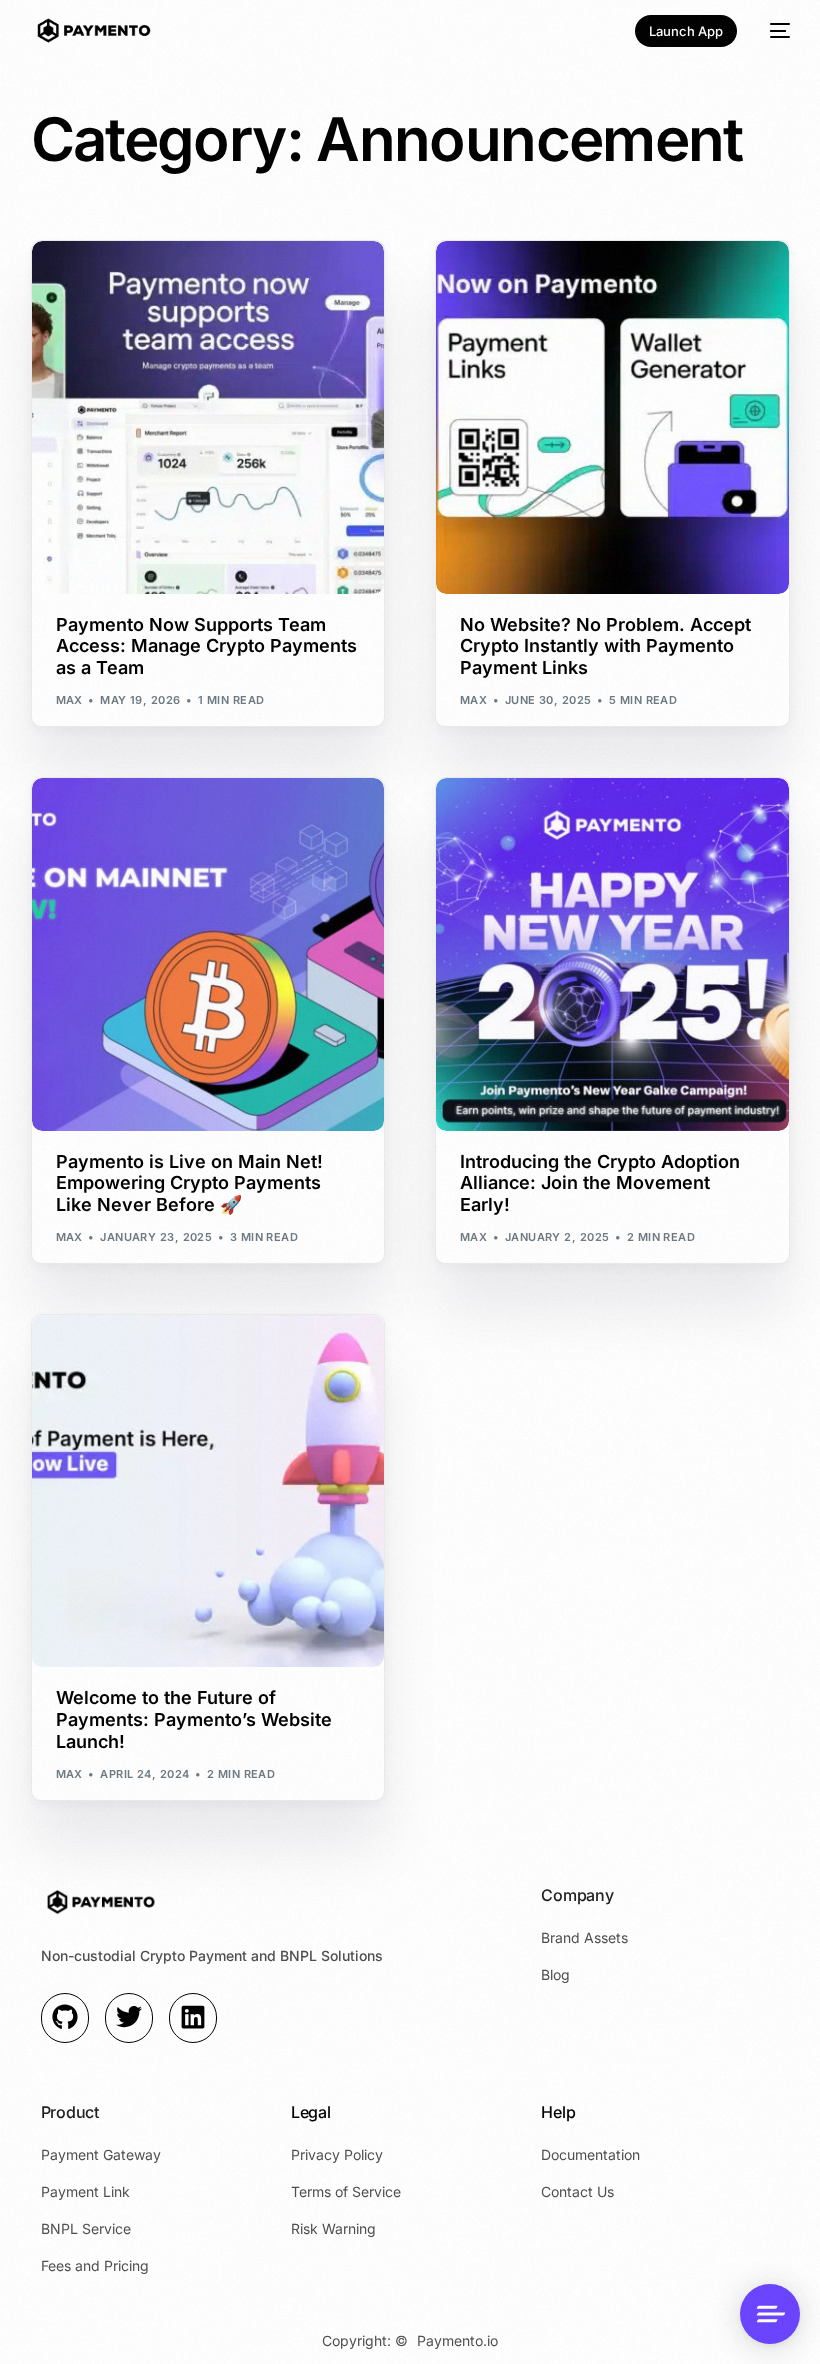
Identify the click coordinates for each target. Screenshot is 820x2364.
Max (69, 700)
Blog (183, 251)
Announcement (112, 251)
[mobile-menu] (773, 30)
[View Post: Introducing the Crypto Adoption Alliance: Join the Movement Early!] (612, 954)
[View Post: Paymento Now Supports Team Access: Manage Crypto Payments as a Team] (208, 417)
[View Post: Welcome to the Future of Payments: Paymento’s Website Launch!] (208, 1491)
